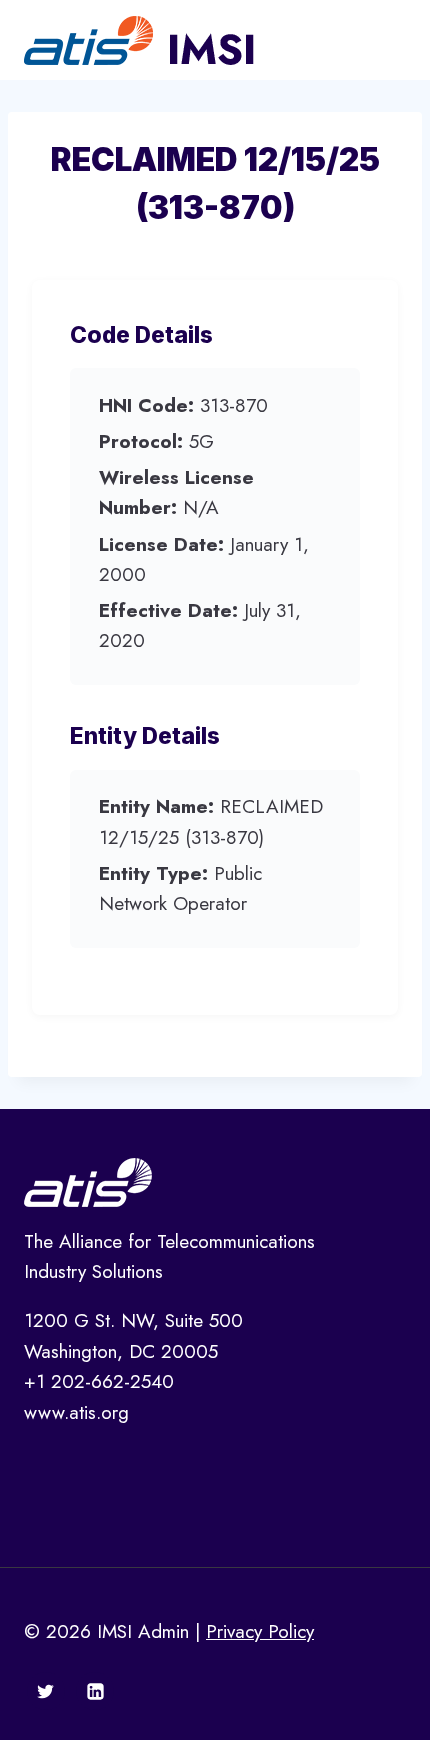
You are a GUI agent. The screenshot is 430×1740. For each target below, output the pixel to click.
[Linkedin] (95, 1691)
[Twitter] (46, 1691)
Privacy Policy (260, 1631)
